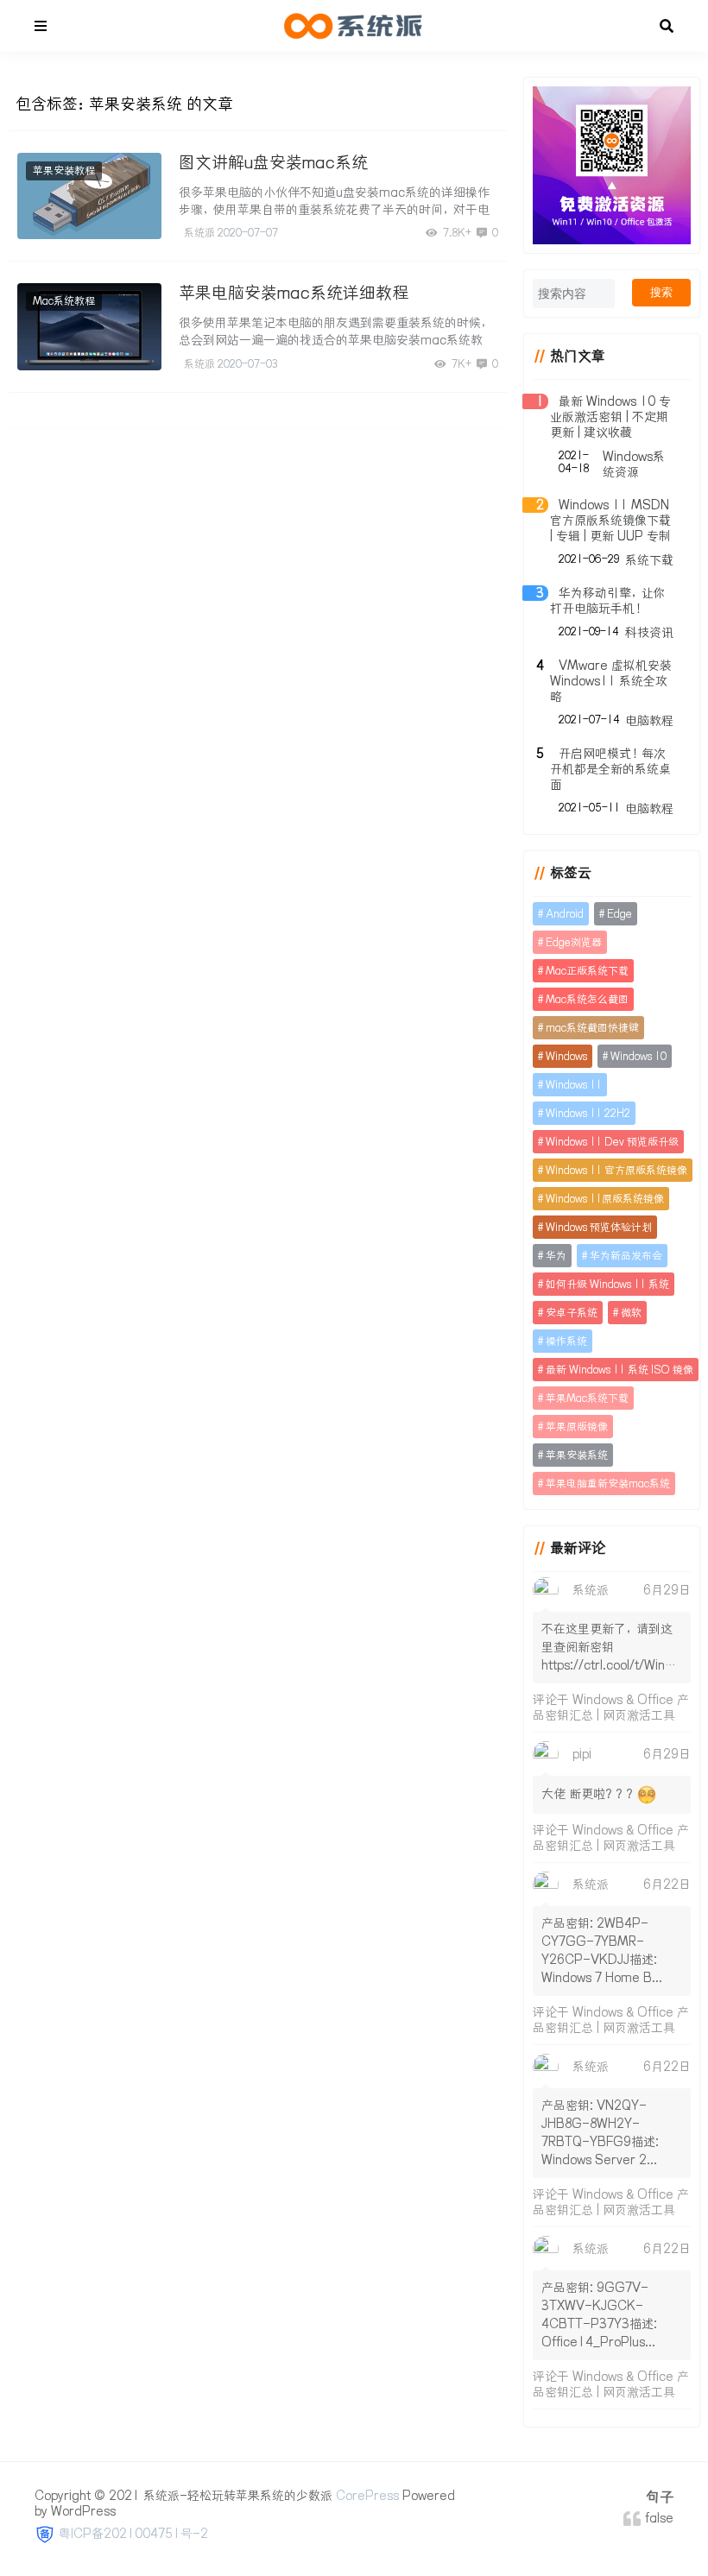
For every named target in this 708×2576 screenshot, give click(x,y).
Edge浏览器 (574, 942)
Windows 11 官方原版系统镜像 (616, 1170)
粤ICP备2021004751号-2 (133, 2534)
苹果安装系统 (577, 1455)
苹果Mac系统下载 (587, 1398)
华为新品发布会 (626, 1256)
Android (565, 914)
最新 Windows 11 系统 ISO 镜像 (619, 1370)
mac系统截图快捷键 (592, 1028)
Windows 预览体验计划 (599, 1227)
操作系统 (566, 1341)
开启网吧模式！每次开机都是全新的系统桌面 (610, 769)
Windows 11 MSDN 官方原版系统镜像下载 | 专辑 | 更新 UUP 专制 (610, 521)
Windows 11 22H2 (588, 1113)
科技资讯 (649, 633)
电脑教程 (649, 721)
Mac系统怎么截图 (587, 999)
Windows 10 (638, 1056)
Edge (619, 914)
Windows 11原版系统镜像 (605, 1199)
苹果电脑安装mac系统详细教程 (294, 293)
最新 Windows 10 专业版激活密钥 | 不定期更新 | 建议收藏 (610, 417)
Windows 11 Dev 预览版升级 (612, 1142)
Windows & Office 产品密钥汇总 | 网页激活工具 (611, 1708)
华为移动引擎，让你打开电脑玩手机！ (608, 601)
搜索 (661, 292)
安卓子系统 (572, 1313)
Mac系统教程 (64, 301)
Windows (566, 1056)
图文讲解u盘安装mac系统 (273, 162)
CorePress (367, 2496)
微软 (631, 1313)
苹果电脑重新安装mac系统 (608, 1484)
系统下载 (649, 560)
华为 (556, 1256)
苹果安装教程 (64, 170)
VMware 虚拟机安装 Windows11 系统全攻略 (611, 681)
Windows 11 (574, 1085)
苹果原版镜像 (577, 1427)
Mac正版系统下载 (587, 971)
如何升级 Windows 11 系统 (607, 1284)
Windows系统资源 (634, 464)
